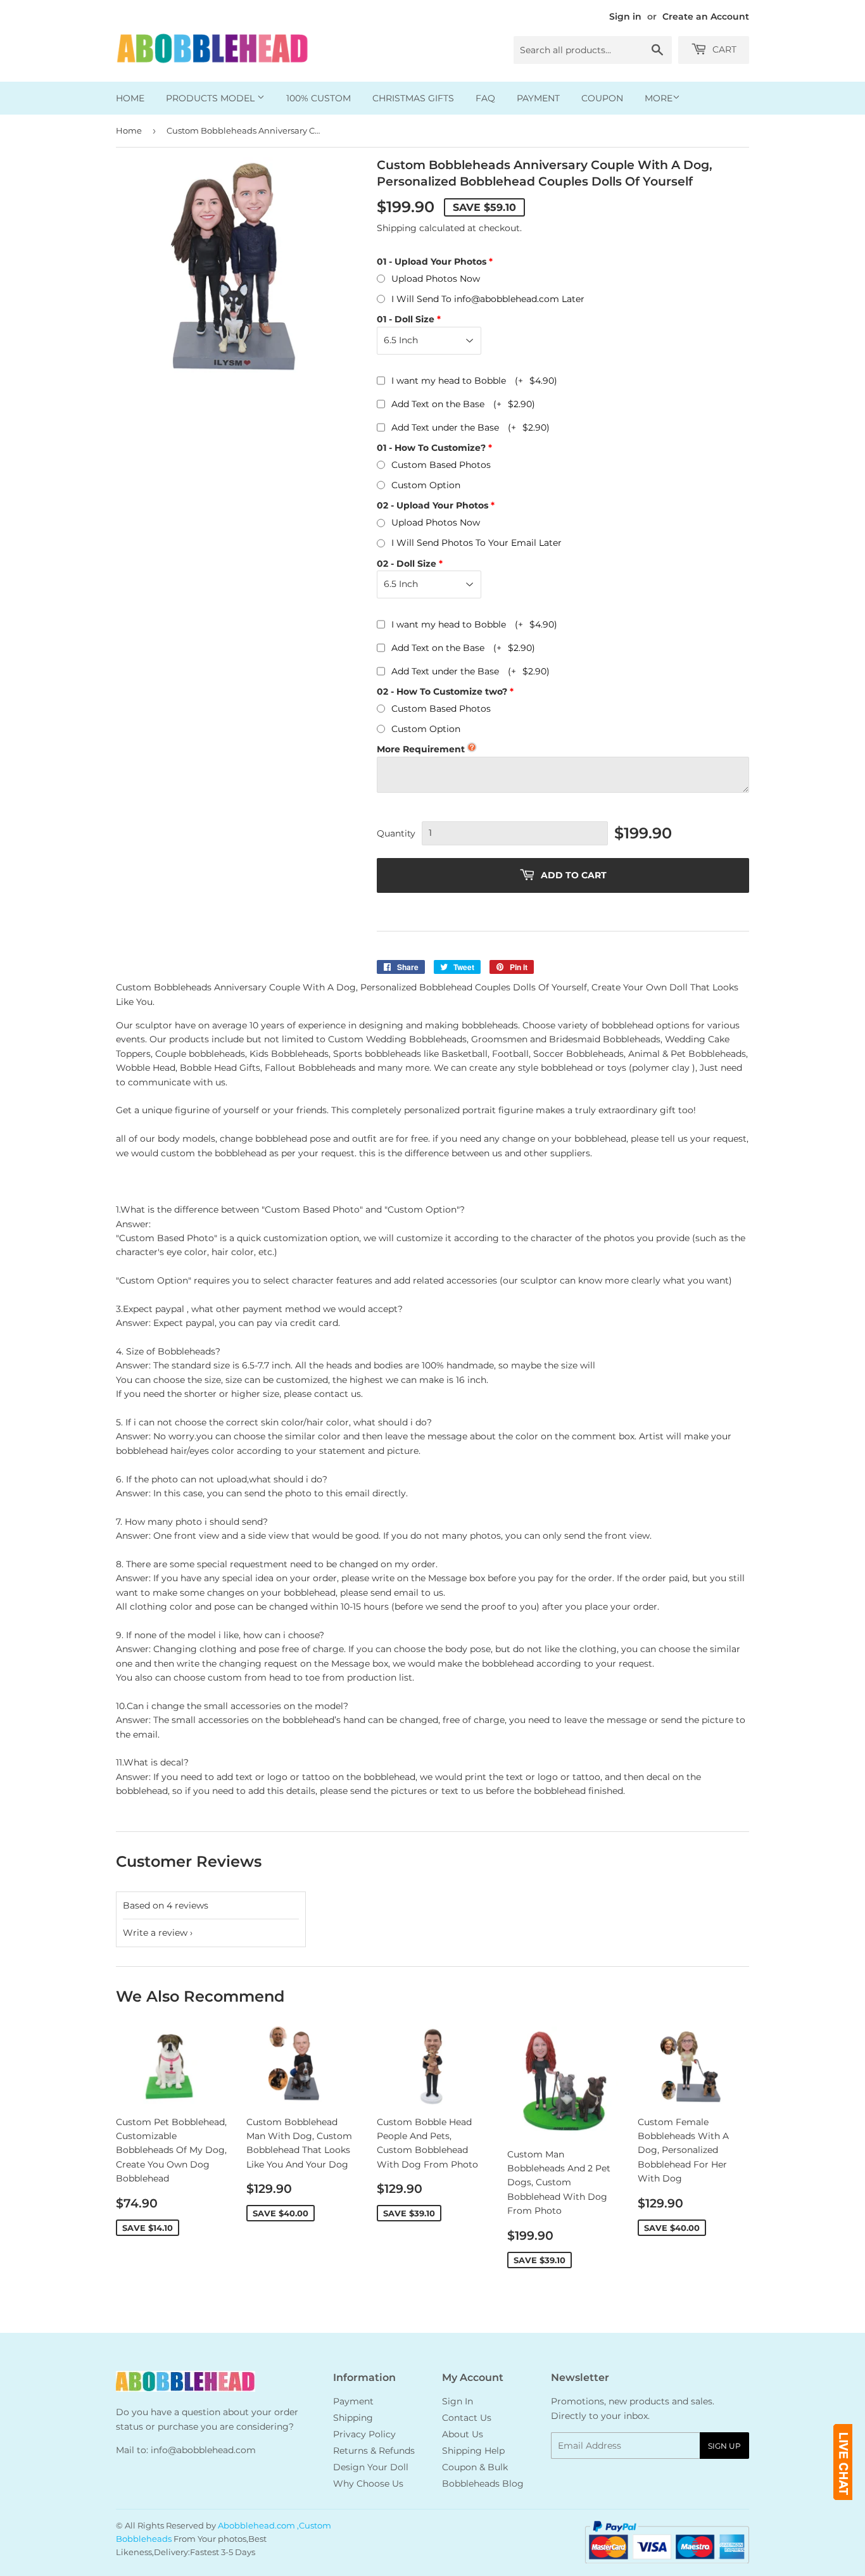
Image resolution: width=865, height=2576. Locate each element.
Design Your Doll (371, 2467)
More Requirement (421, 749)
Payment (538, 98)
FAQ (485, 98)
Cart (723, 49)
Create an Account (706, 16)
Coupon (602, 98)
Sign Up (724, 2446)
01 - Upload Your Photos (432, 262)
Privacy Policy (364, 2434)
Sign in (625, 16)
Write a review (155, 1933)
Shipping (397, 228)
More (659, 98)
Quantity (396, 833)
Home (130, 98)
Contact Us (467, 2418)
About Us (463, 2434)
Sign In (458, 2401)
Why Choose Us (368, 2484)
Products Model (212, 98)
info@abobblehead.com (203, 2450)
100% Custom (319, 98)
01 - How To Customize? (431, 448)
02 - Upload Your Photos (432, 505)
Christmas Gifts (413, 98)
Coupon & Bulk (475, 2467)
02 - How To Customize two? (442, 691)
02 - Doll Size (407, 564)
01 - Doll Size (406, 319)
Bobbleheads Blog (483, 2484)
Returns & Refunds (374, 2451)
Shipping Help (473, 2451)
